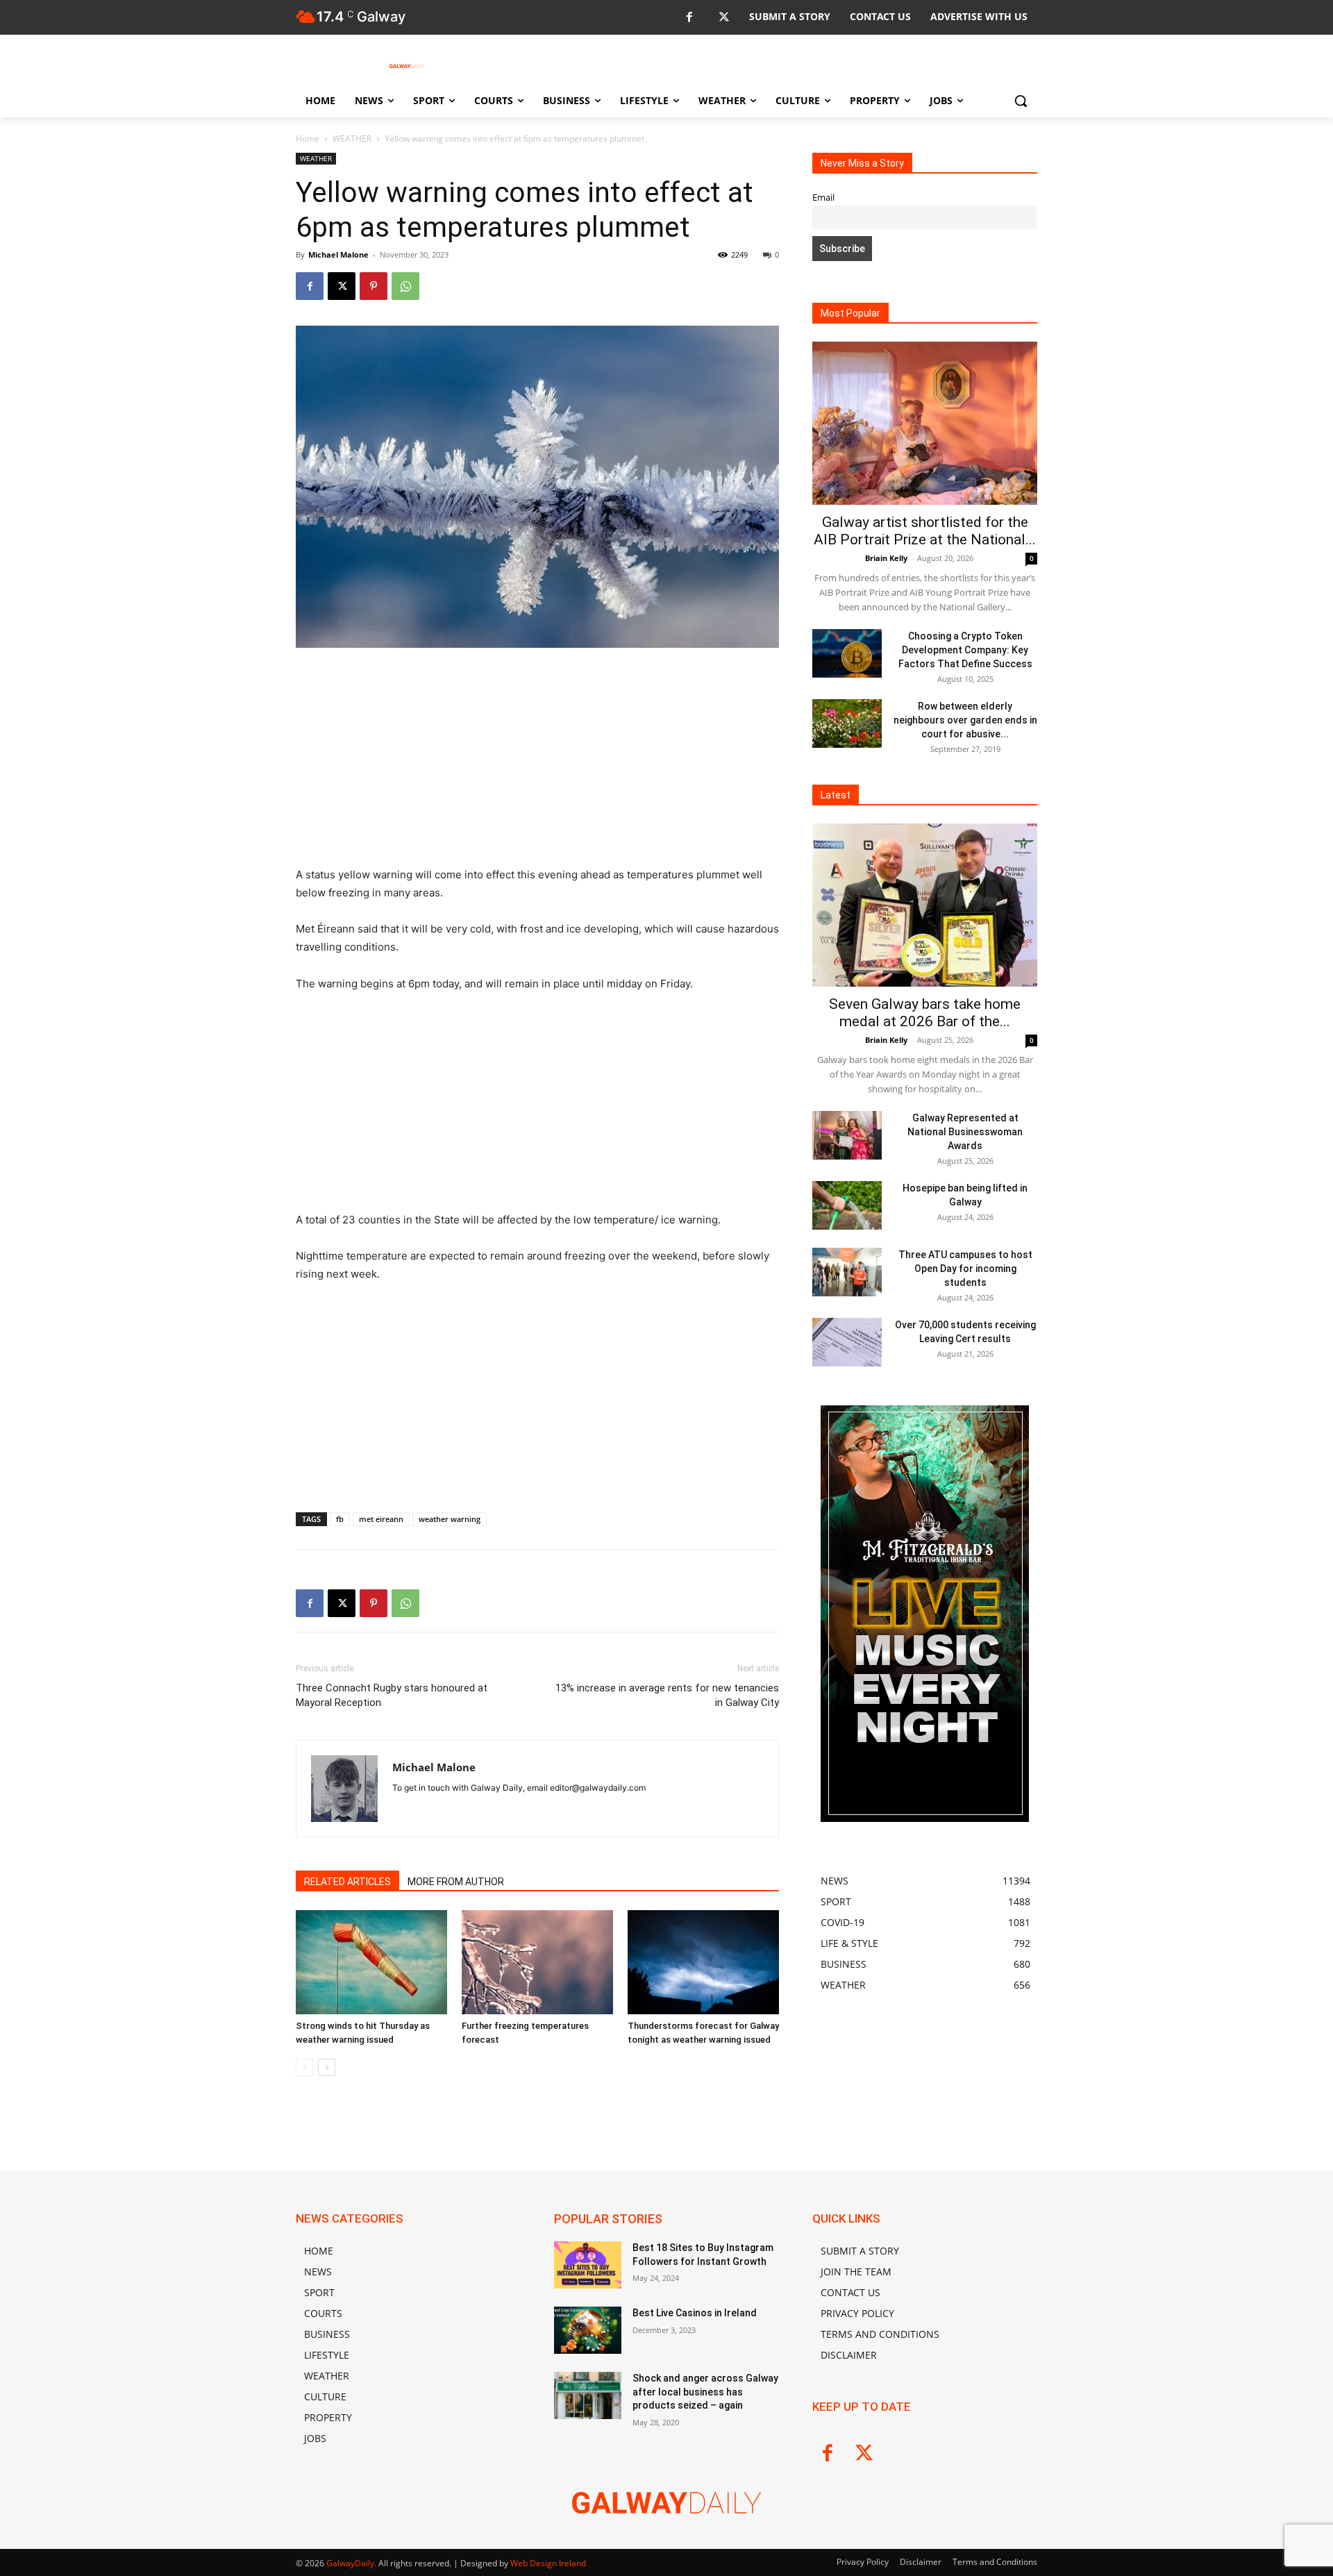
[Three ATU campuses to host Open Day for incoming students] (847, 1272)
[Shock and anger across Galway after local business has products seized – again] (588, 2395)
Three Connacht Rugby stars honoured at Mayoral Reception (392, 1695)
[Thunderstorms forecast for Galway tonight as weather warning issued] (703, 1962)
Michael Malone (338, 254)
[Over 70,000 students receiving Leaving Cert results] (847, 1342)
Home (308, 139)
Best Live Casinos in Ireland (695, 2313)
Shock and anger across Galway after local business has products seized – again (705, 2392)
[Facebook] (689, 18)
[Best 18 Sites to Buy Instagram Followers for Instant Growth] (588, 2265)
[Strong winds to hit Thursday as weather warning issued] (371, 1962)
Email (823, 198)
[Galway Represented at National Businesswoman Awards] (847, 1135)
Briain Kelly (886, 558)
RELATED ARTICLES (347, 1882)
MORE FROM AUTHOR (456, 1882)
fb (340, 1519)
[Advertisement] (537, 763)
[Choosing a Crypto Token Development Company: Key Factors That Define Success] (847, 653)
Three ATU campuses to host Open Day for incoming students (965, 1269)
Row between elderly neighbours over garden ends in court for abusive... (965, 720)
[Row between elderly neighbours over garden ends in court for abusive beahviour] (847, 724)
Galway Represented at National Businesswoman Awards (965, 1132)
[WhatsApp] (405, 286)
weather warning (450, 1519)
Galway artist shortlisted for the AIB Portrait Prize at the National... (925, 531)
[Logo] (407, 66)
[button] (1021, 101)
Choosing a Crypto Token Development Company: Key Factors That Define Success (965, 650)
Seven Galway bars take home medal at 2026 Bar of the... (925, 1013)
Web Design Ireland (548, 2563)
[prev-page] (304, 2067)
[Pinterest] (374, 286)
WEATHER (352, 139)
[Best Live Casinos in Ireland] (588, 2330)
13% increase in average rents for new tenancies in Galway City (667, 1695)
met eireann (381, 1519)
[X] (724, 18)
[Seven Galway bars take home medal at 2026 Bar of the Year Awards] (925, 905)
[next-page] (327, 2067)
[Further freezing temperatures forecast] (537, 1962)
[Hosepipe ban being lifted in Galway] (847, 1205)
